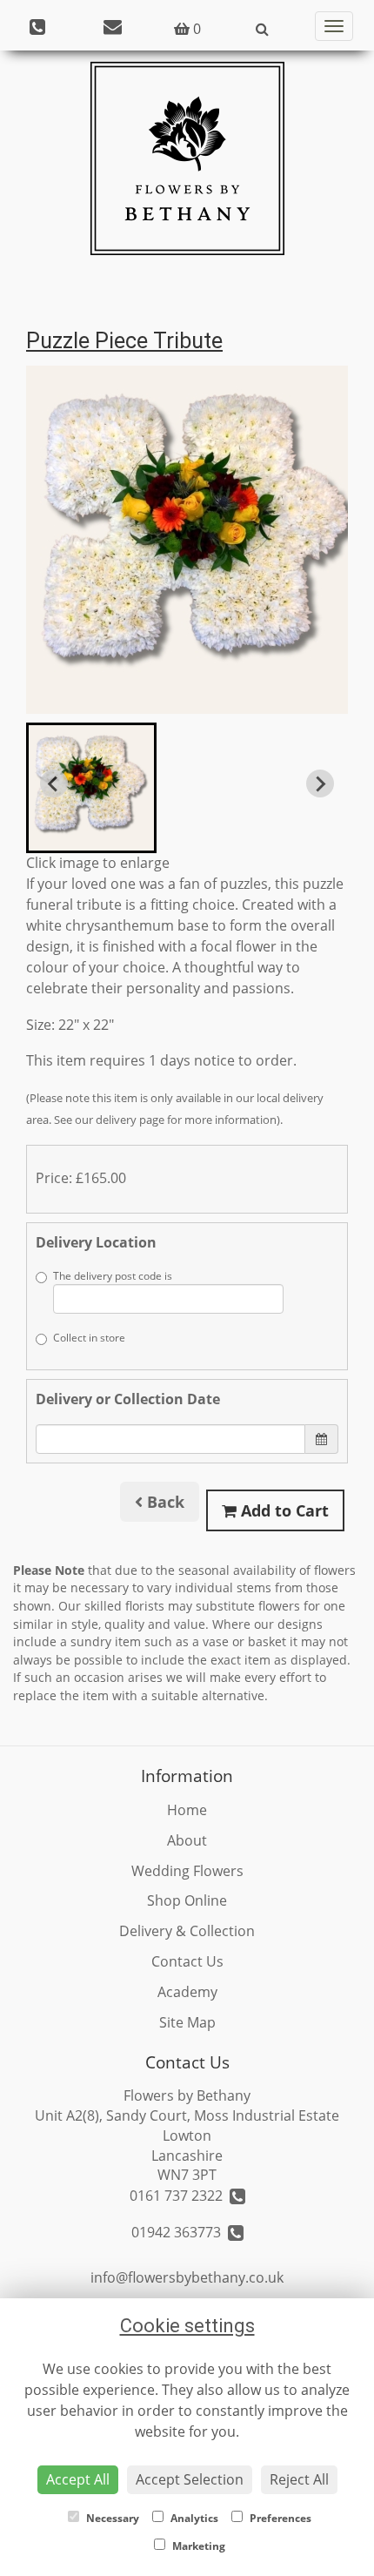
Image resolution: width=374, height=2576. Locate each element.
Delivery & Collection (187, 1931)
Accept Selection (190, 2479)
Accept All (78, 2479)
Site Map (187, 2022)
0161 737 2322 (180, 2196)
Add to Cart (283, 1510)
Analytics (193, 2518)
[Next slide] (320, 784)
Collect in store (89, 1338)
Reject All (299, 2479)
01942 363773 (180, 2232)
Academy (187, 1992)
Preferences (279, 2518)
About (187, 1840)
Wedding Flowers (187, 1871)
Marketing (197, 2546)
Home (187, 1810)
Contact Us (187, 1961)
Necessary (111, 2518)
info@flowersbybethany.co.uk (187, 2277)
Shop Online (187, 1900)
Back (164, 1502)
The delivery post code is (113, 1276)
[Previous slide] (54, 784)
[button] (91, 788)
